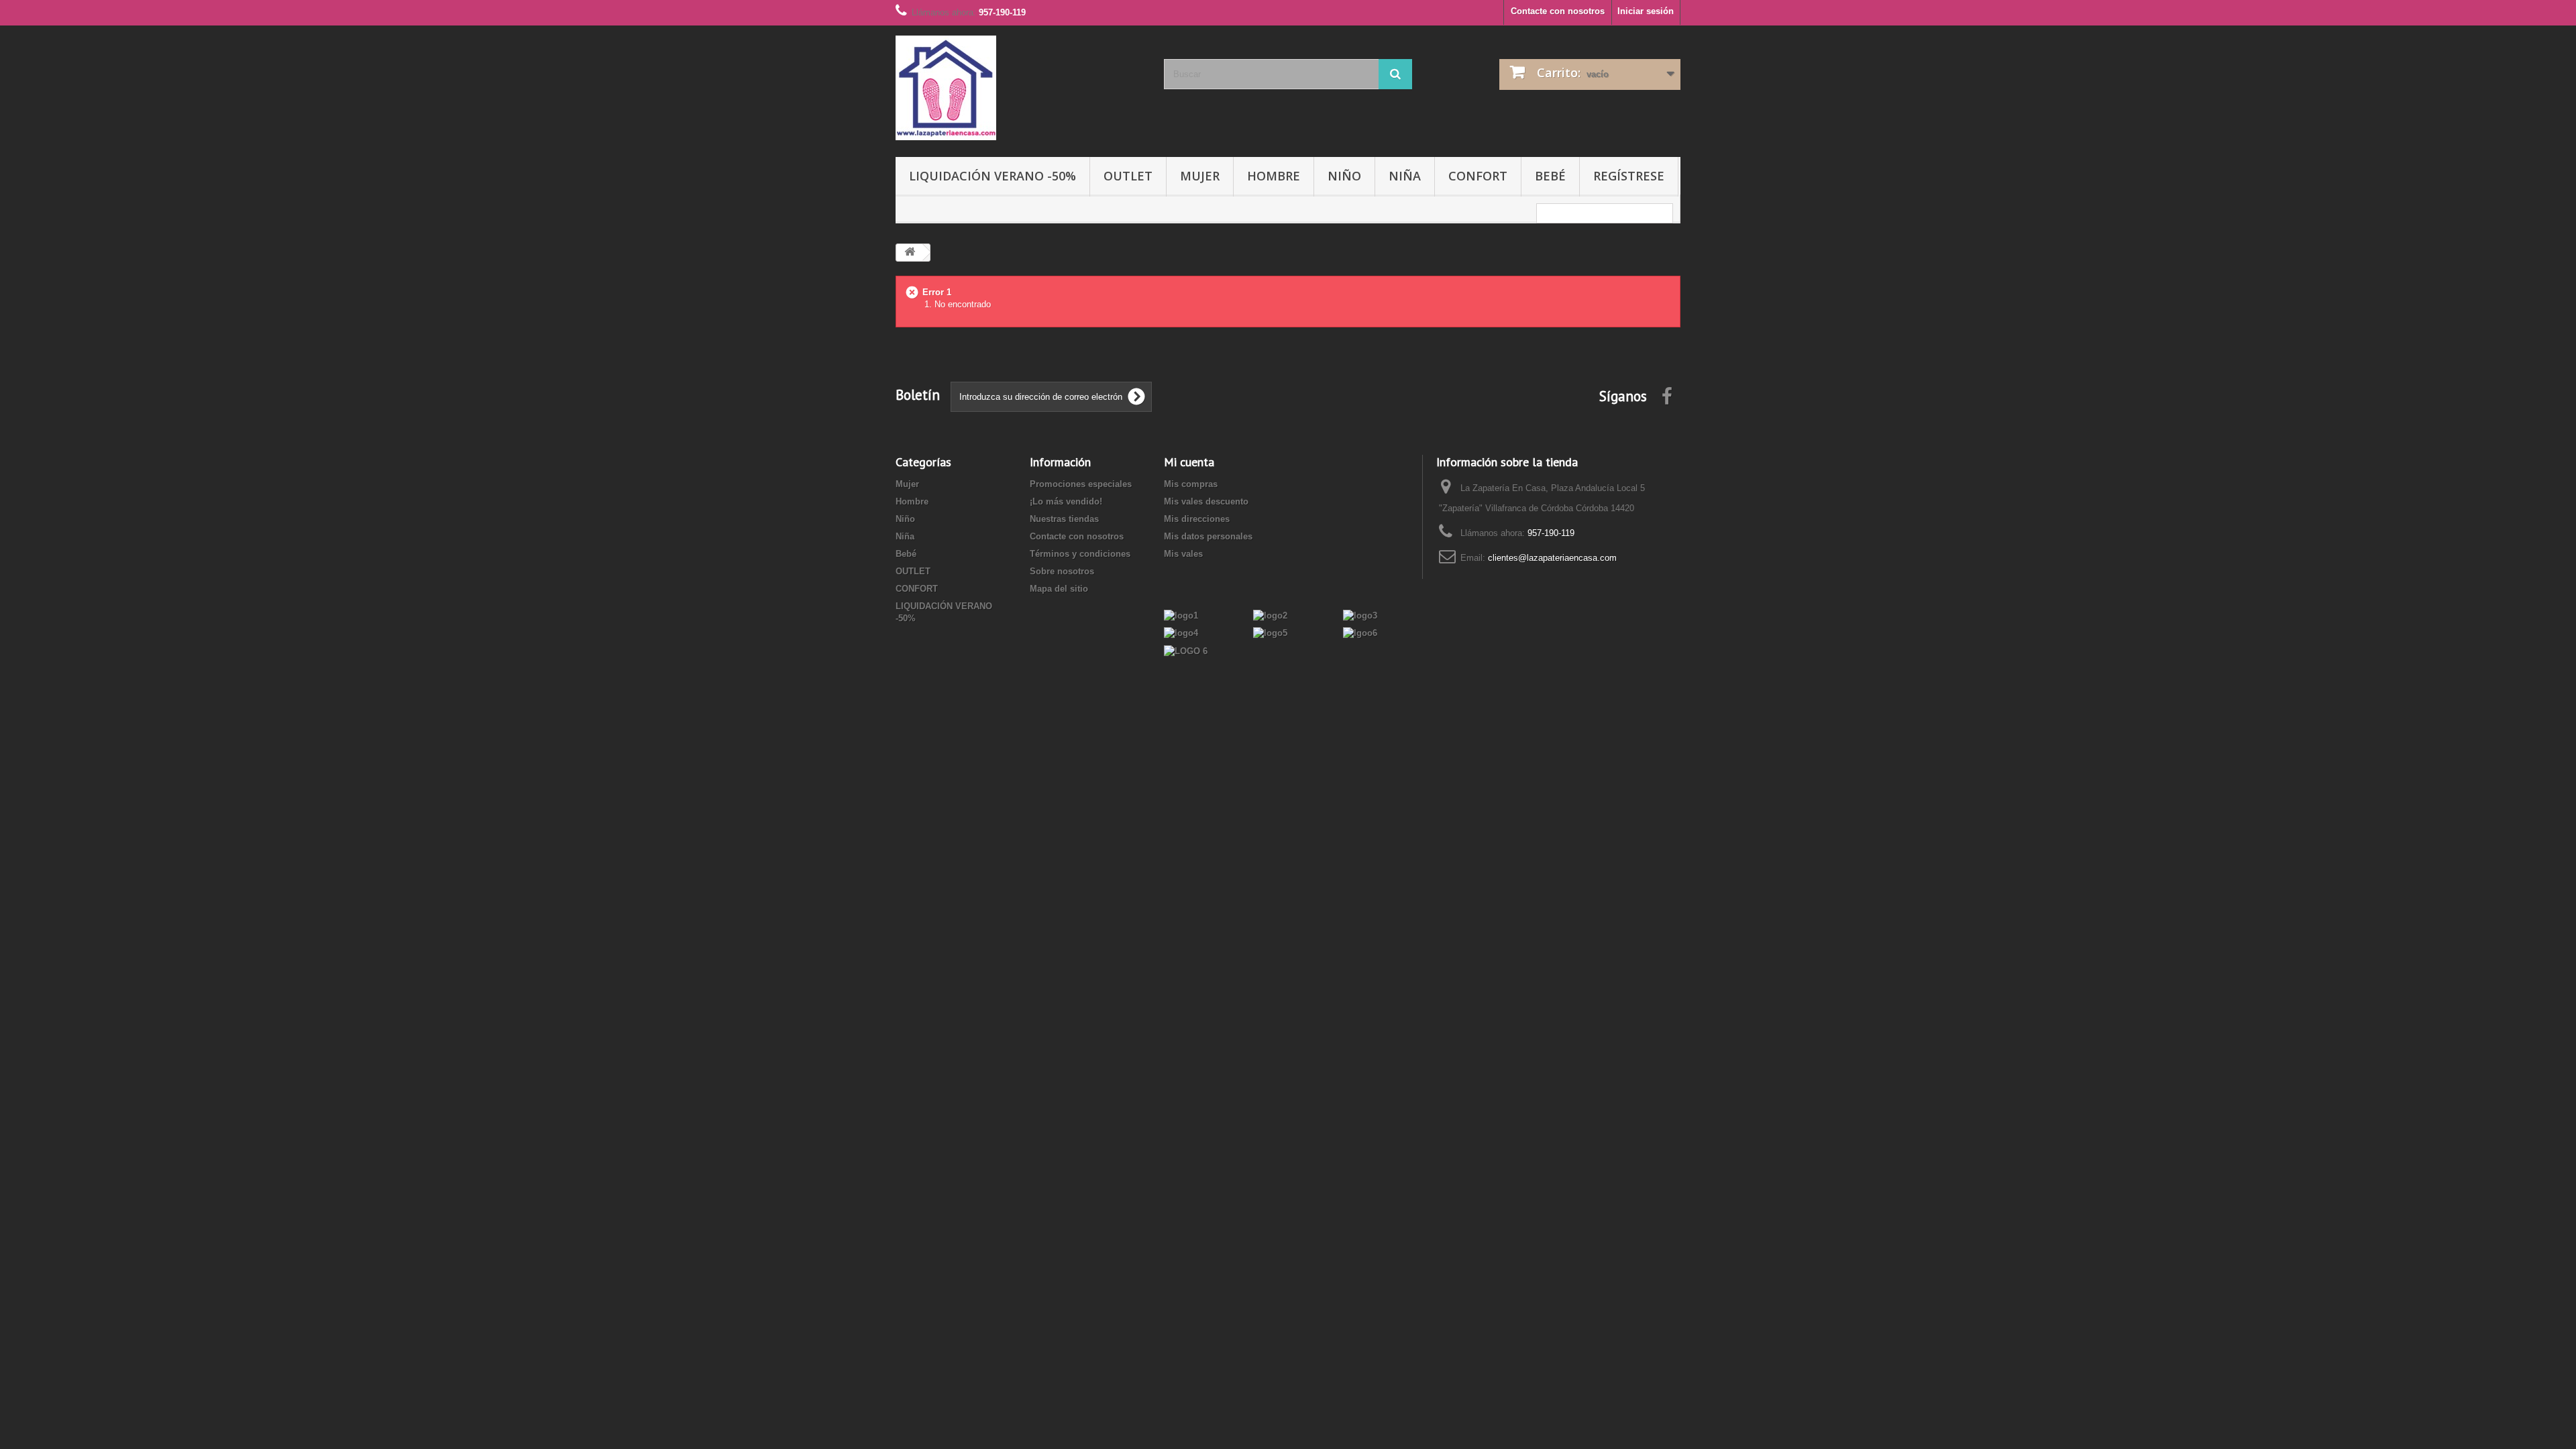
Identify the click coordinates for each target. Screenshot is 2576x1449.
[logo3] (1360, 615)
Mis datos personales (1208, 536)
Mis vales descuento (1206, 501)
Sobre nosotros (1062, 571)
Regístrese (1629, 176)
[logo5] (1270, 633)
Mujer (1200, 176)
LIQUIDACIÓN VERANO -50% (992, 176)
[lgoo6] (1360, 633)
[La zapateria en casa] (1020, 88)
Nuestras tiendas (1064, 519)
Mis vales (1183, 554)
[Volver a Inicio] (910, 253)
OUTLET (1128, 176)
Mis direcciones (1197, 519)
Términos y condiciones (1080, 554)
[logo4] (1181, 633)
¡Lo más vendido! (1066, 501)
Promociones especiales (1081, 484)
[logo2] (1270, 615)
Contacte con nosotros (1558, 11)
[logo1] (1181, 615)
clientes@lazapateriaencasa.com (1552, 558)
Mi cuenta (1189, 462)
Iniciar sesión (1646, 11)
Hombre (1274, 176)
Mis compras (1191, 484)
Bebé (1550, 176)
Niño (1344, 176)
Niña (1405, 176)
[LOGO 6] (1186, 650)
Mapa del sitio (1059, 589)
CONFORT (1478, 176)
